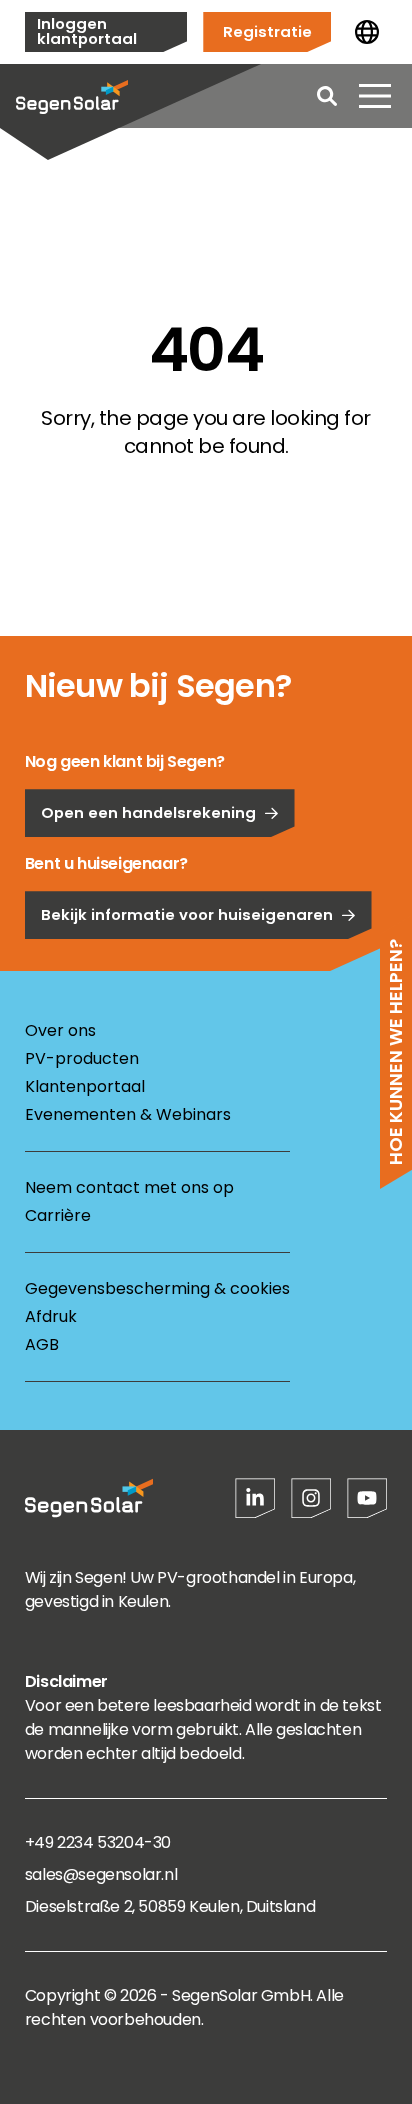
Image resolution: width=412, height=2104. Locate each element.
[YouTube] (367, 1498)
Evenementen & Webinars (128, 1114)
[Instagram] (311, 1498)
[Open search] (327, 96)
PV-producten (82, 1058)
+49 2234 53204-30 (98, 1842)
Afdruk (51, 1316)
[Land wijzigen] (367, 32)
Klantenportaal (85, 1086)
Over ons (60, 1030)
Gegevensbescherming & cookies (157, 1288)
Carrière (58, 1215)
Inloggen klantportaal (87, 31)
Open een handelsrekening (148, 812)
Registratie (267, 31)
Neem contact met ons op (129, 1187)
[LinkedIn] (255, 1498)
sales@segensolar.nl (101, 1874)
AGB (42, 1344)
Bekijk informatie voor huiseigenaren (187, 914)
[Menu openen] (375, 96)
